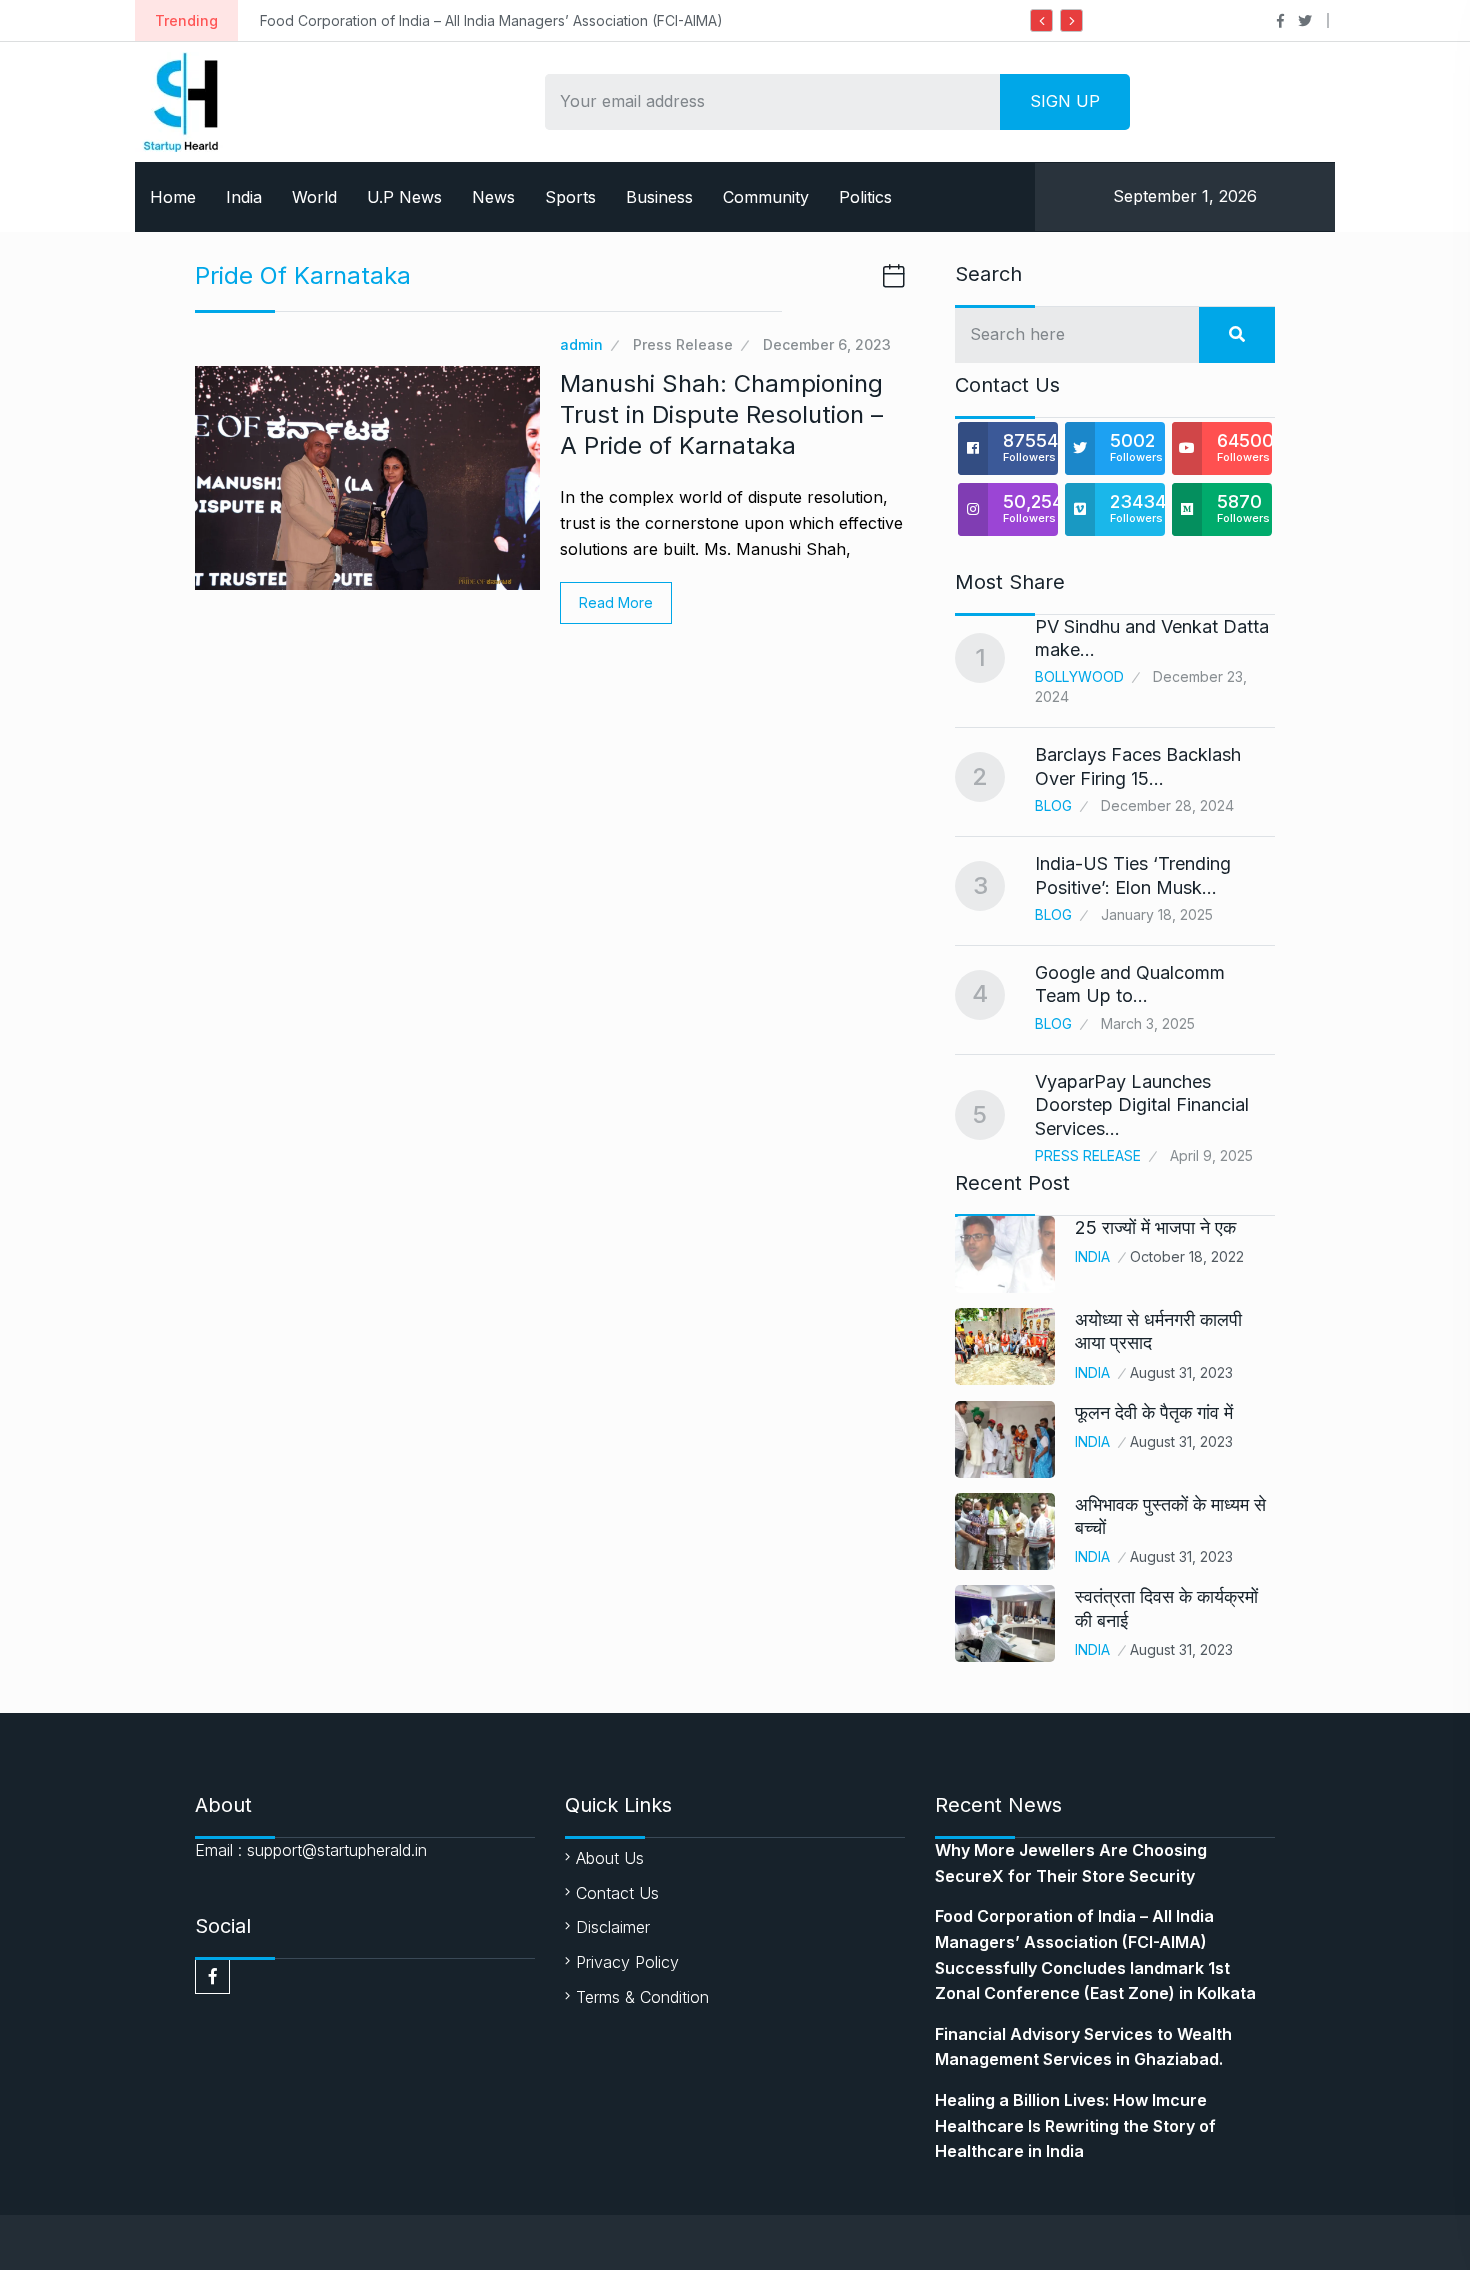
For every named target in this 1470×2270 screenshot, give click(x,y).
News (493, 197)
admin (581, 344)
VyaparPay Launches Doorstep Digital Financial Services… (1142, 1105)
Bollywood (1079, 676)
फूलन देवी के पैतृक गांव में (1154, 1412)
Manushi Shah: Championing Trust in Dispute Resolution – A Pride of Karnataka (721, 414)
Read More (616, 602)
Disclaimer (613, 1927)
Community (766, 197)
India (244, 197)
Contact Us (617, 1893)
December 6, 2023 (827, 344)
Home (173, 197)
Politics (865, 197)
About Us (610, 1858)
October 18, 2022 (1187, 1256)
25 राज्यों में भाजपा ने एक (1155, 1227)
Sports (570, 197)
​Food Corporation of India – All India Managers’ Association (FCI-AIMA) (491, 20)
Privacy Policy (627, 1962)
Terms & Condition (642, 1997)
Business (659, 197)
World (314, 197)
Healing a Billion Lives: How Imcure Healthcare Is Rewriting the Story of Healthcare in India (1075, 2125)
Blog (1053, 805)
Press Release (683, 344)
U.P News (404, 197)
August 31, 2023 (1181, 1372)
